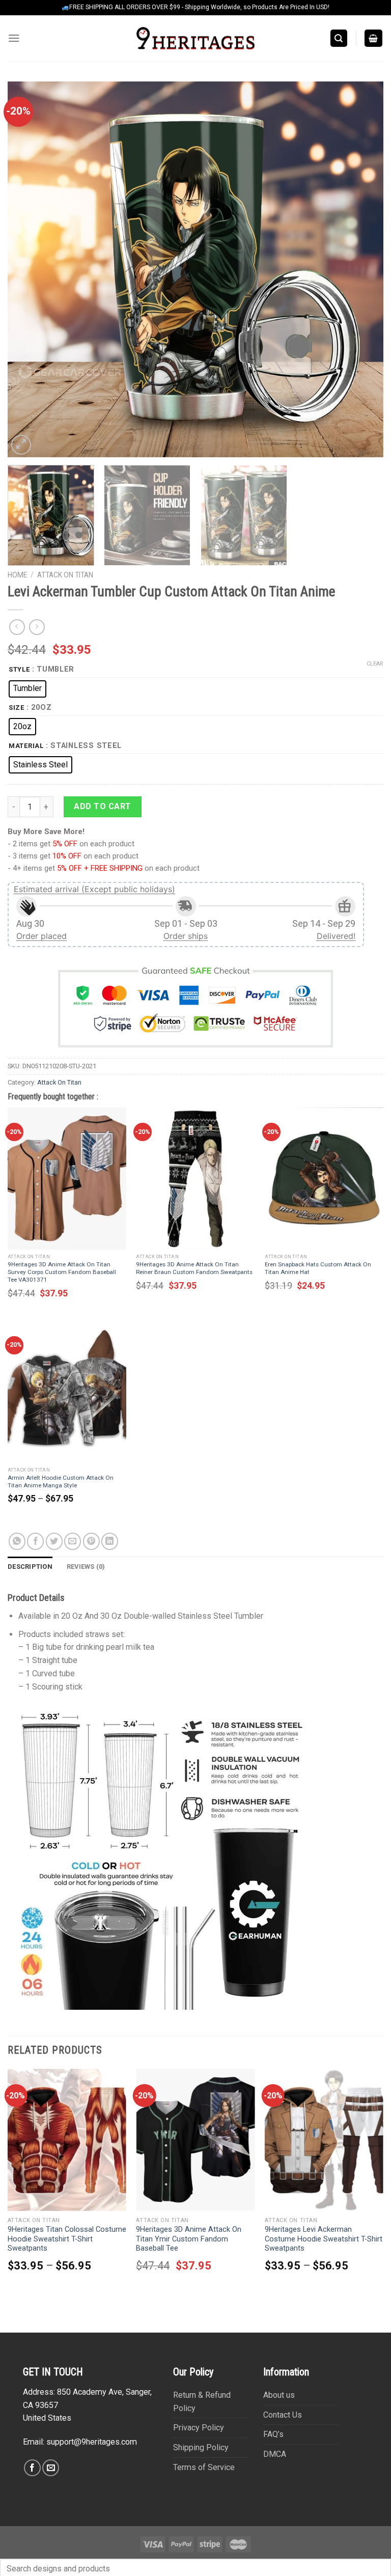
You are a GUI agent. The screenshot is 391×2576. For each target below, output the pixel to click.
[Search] (339, 38)
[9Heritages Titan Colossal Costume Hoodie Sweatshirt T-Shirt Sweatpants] (67, 2140)
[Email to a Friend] (73, 1541)
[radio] (27, 689)
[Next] (363, 269)
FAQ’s (273, 2434)
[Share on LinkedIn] (110, 1541)
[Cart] (374, 38)
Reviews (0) (86, 1567)
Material (26, 746)
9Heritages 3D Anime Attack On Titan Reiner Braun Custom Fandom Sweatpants (194, 1268)
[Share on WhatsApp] (17, 1541)
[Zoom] (21, 445)
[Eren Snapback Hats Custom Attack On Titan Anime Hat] (324, 1179)
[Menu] (14, 38)
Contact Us (283, 2415)
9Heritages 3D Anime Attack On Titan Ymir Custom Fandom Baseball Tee (189, 2239)
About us (279, 2395)
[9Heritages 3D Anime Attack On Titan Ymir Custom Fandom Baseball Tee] (195, 2140)
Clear (375, 664)
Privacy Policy (199, 2428)
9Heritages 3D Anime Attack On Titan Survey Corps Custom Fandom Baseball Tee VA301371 (62, 1272)
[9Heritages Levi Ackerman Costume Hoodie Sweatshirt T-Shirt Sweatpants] (324, 2140)
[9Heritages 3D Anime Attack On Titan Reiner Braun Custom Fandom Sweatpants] (195, 1179)
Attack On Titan (65, 575)
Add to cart (102, 806)
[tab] (30, 1567)
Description (30, 1567)
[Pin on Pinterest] (91, 1541)
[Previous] (28, 269)
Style (19, 670)
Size (17, 708)
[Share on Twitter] (54, 1541)
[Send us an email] (51, 2468)
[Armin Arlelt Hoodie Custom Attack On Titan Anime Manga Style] (67, 1392)
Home (17, 575)
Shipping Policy (201, 2447)
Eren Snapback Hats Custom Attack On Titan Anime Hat (318, 1268)
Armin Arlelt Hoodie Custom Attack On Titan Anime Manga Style (61, 1481)
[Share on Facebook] (35, 1541)
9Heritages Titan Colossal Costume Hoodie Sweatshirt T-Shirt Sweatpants (67, 2239)
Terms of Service (204, 2467)
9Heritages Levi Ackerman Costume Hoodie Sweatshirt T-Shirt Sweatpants (324, 2239)
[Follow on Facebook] (32, 2468)
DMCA (275, 2454)
